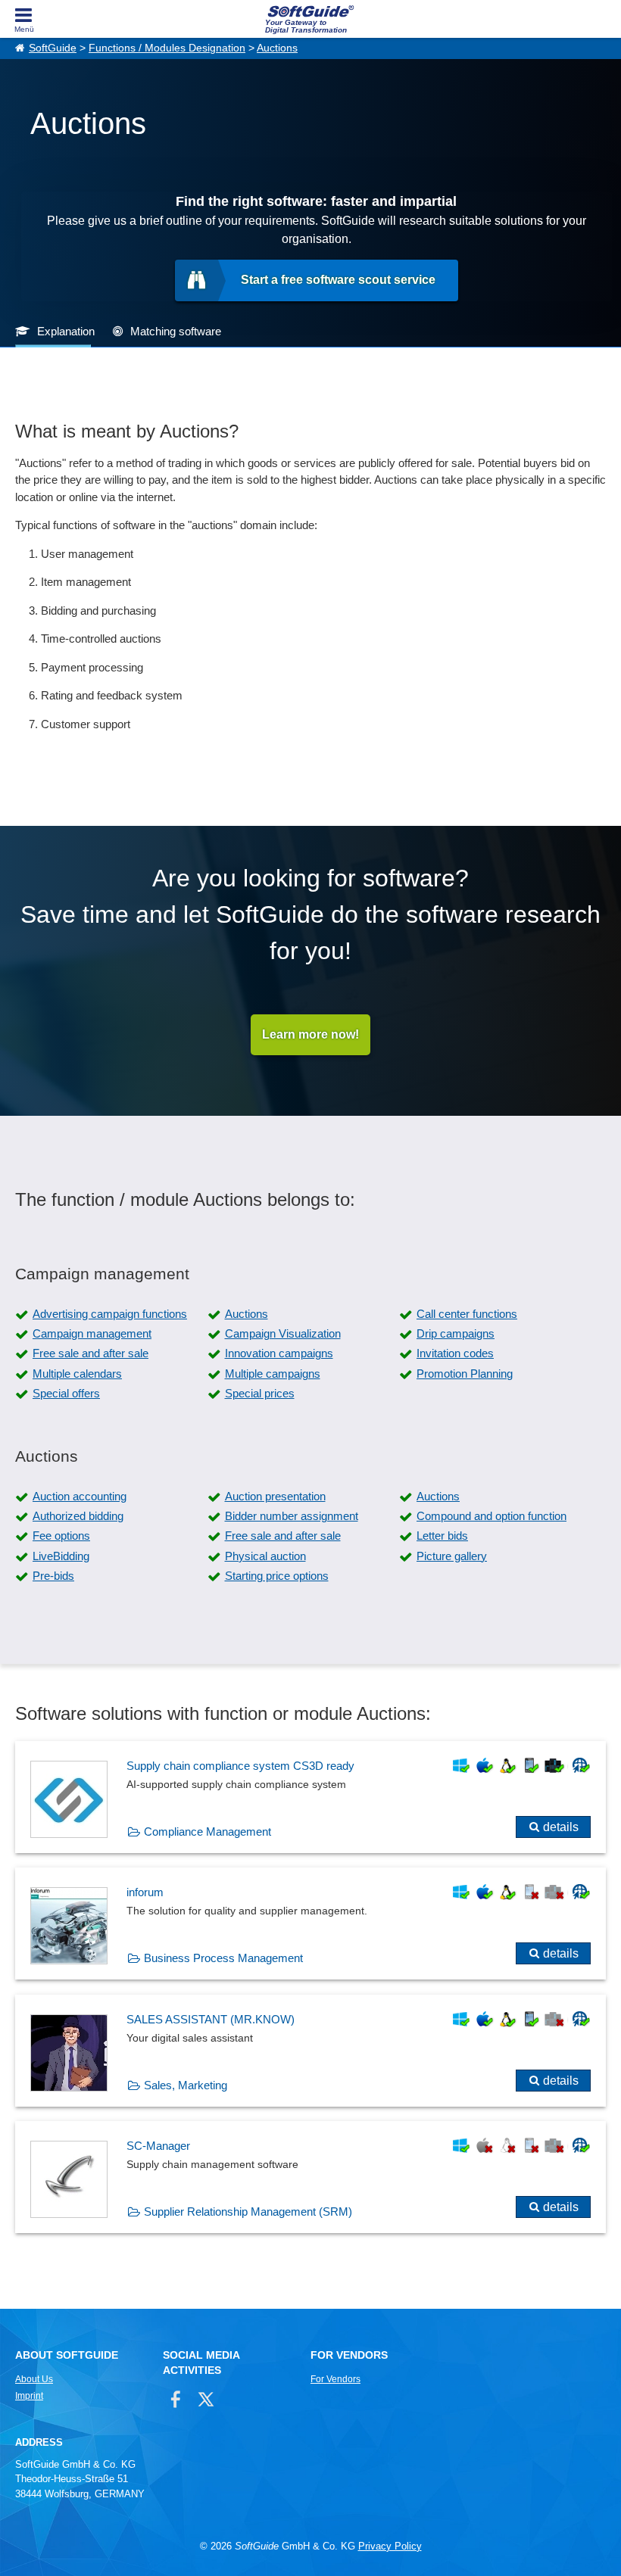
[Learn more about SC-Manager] (310, 2177)
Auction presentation (275, 1496)
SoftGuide (53, 48)
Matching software (176, 331)
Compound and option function (491, 1516)
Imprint (29, 2396)
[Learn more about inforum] (310, 1923)
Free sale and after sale (90, 1353)
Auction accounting (80, 1496)
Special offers (66, 1393)
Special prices (260, 1393)
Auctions (277, 48)
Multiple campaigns (273, 1374)
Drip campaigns (456, 1333)
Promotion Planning (465, 1374)
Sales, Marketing (186, 2085)
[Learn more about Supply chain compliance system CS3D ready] (310, 1797)
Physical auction (265, 1556)
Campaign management (92, 1333)
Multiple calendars (77, 1374)
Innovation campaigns (279, 1353)
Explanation (66, 331)
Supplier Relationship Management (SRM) (248, 2212)
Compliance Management (208, 1832)
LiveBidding (61, 1556)
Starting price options (277, 1576)
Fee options (61, 1536)
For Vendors (335, 2379)
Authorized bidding (78, 1516)
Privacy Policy (390, 2546)
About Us (34, 2379)
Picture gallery (452, 1556)
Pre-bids (53, 1576)
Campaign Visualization (283, 1333)
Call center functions (467, 1314)
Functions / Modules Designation (167, 48)
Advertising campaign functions (110, 1314)
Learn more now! (310, 1034)
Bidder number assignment (292, 1516)
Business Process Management (223, 1958)
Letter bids (442, 1536)
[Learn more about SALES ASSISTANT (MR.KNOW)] (310, 2051)
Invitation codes (455, 1353)
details (561, 1827)
